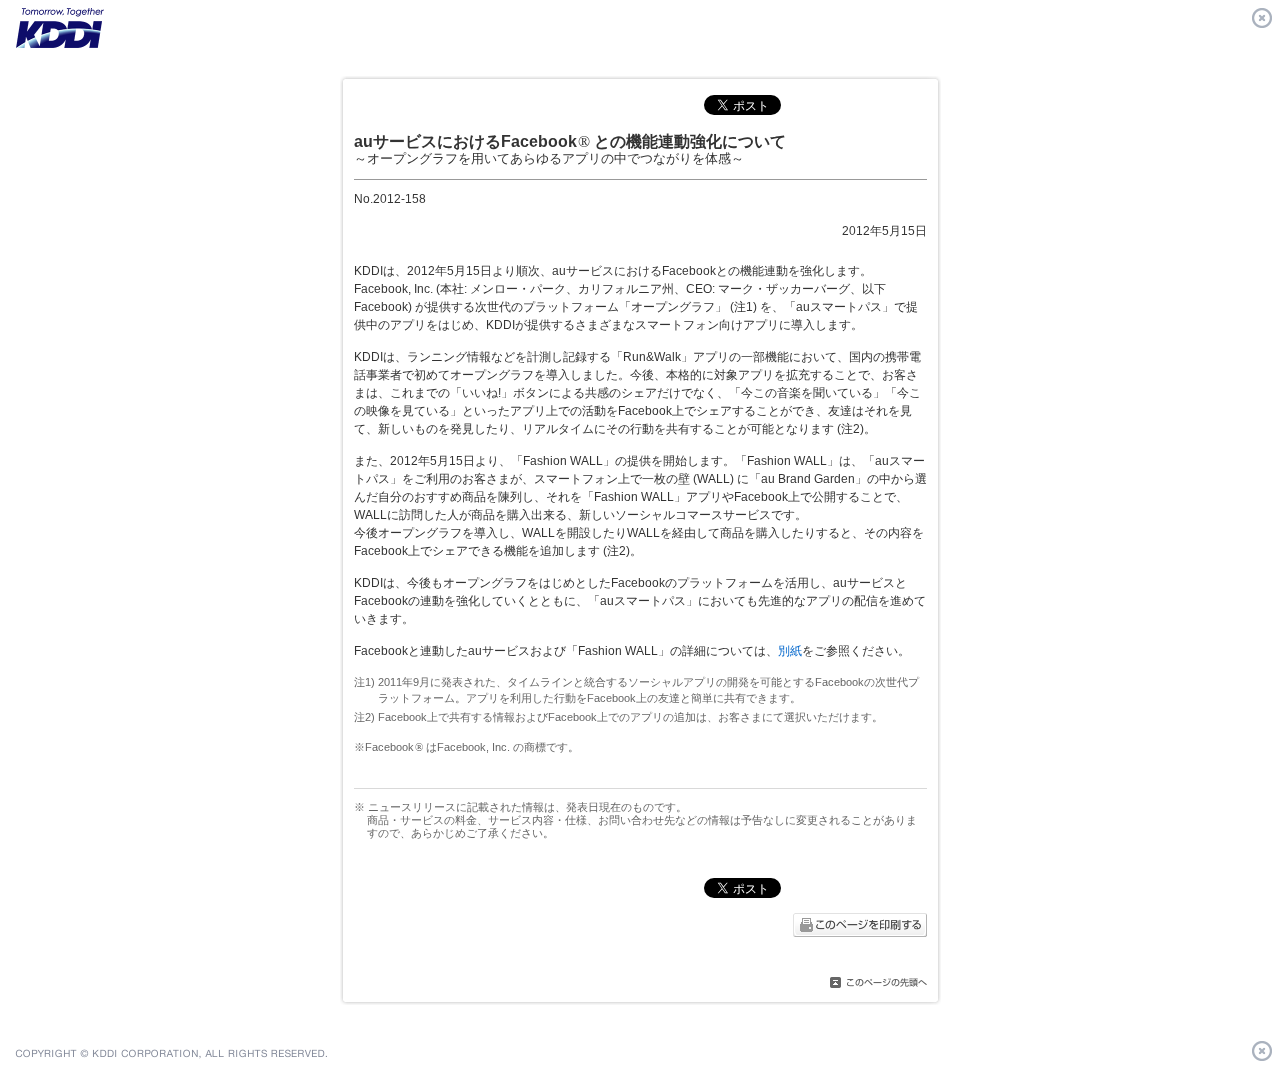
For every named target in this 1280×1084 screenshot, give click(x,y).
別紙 (790, 651)
